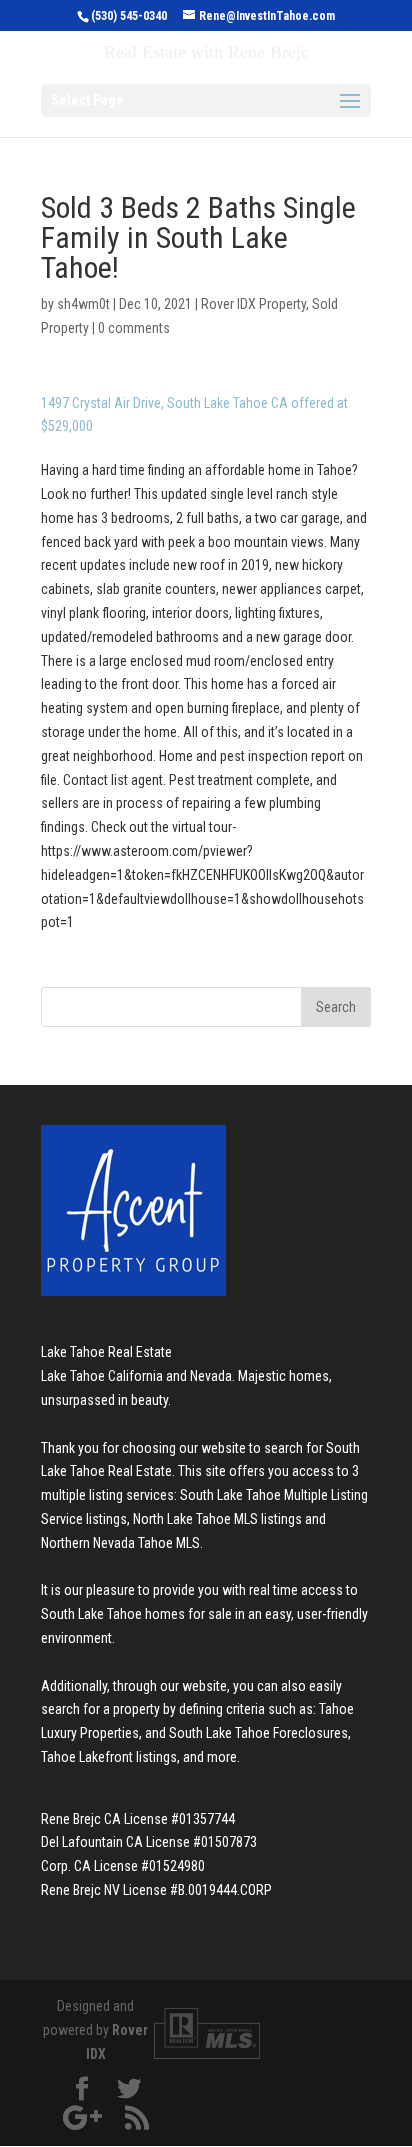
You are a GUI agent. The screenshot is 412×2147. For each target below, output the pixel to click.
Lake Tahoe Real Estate (106, 1352)
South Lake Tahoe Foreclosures (258, 1733)
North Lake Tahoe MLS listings (217, 1519)
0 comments (134, 328)
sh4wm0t (83, 304)
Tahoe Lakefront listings (109, 1757)
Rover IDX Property (253, 304)
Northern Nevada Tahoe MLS (120, 1543)
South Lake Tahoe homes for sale (136, 1614)
